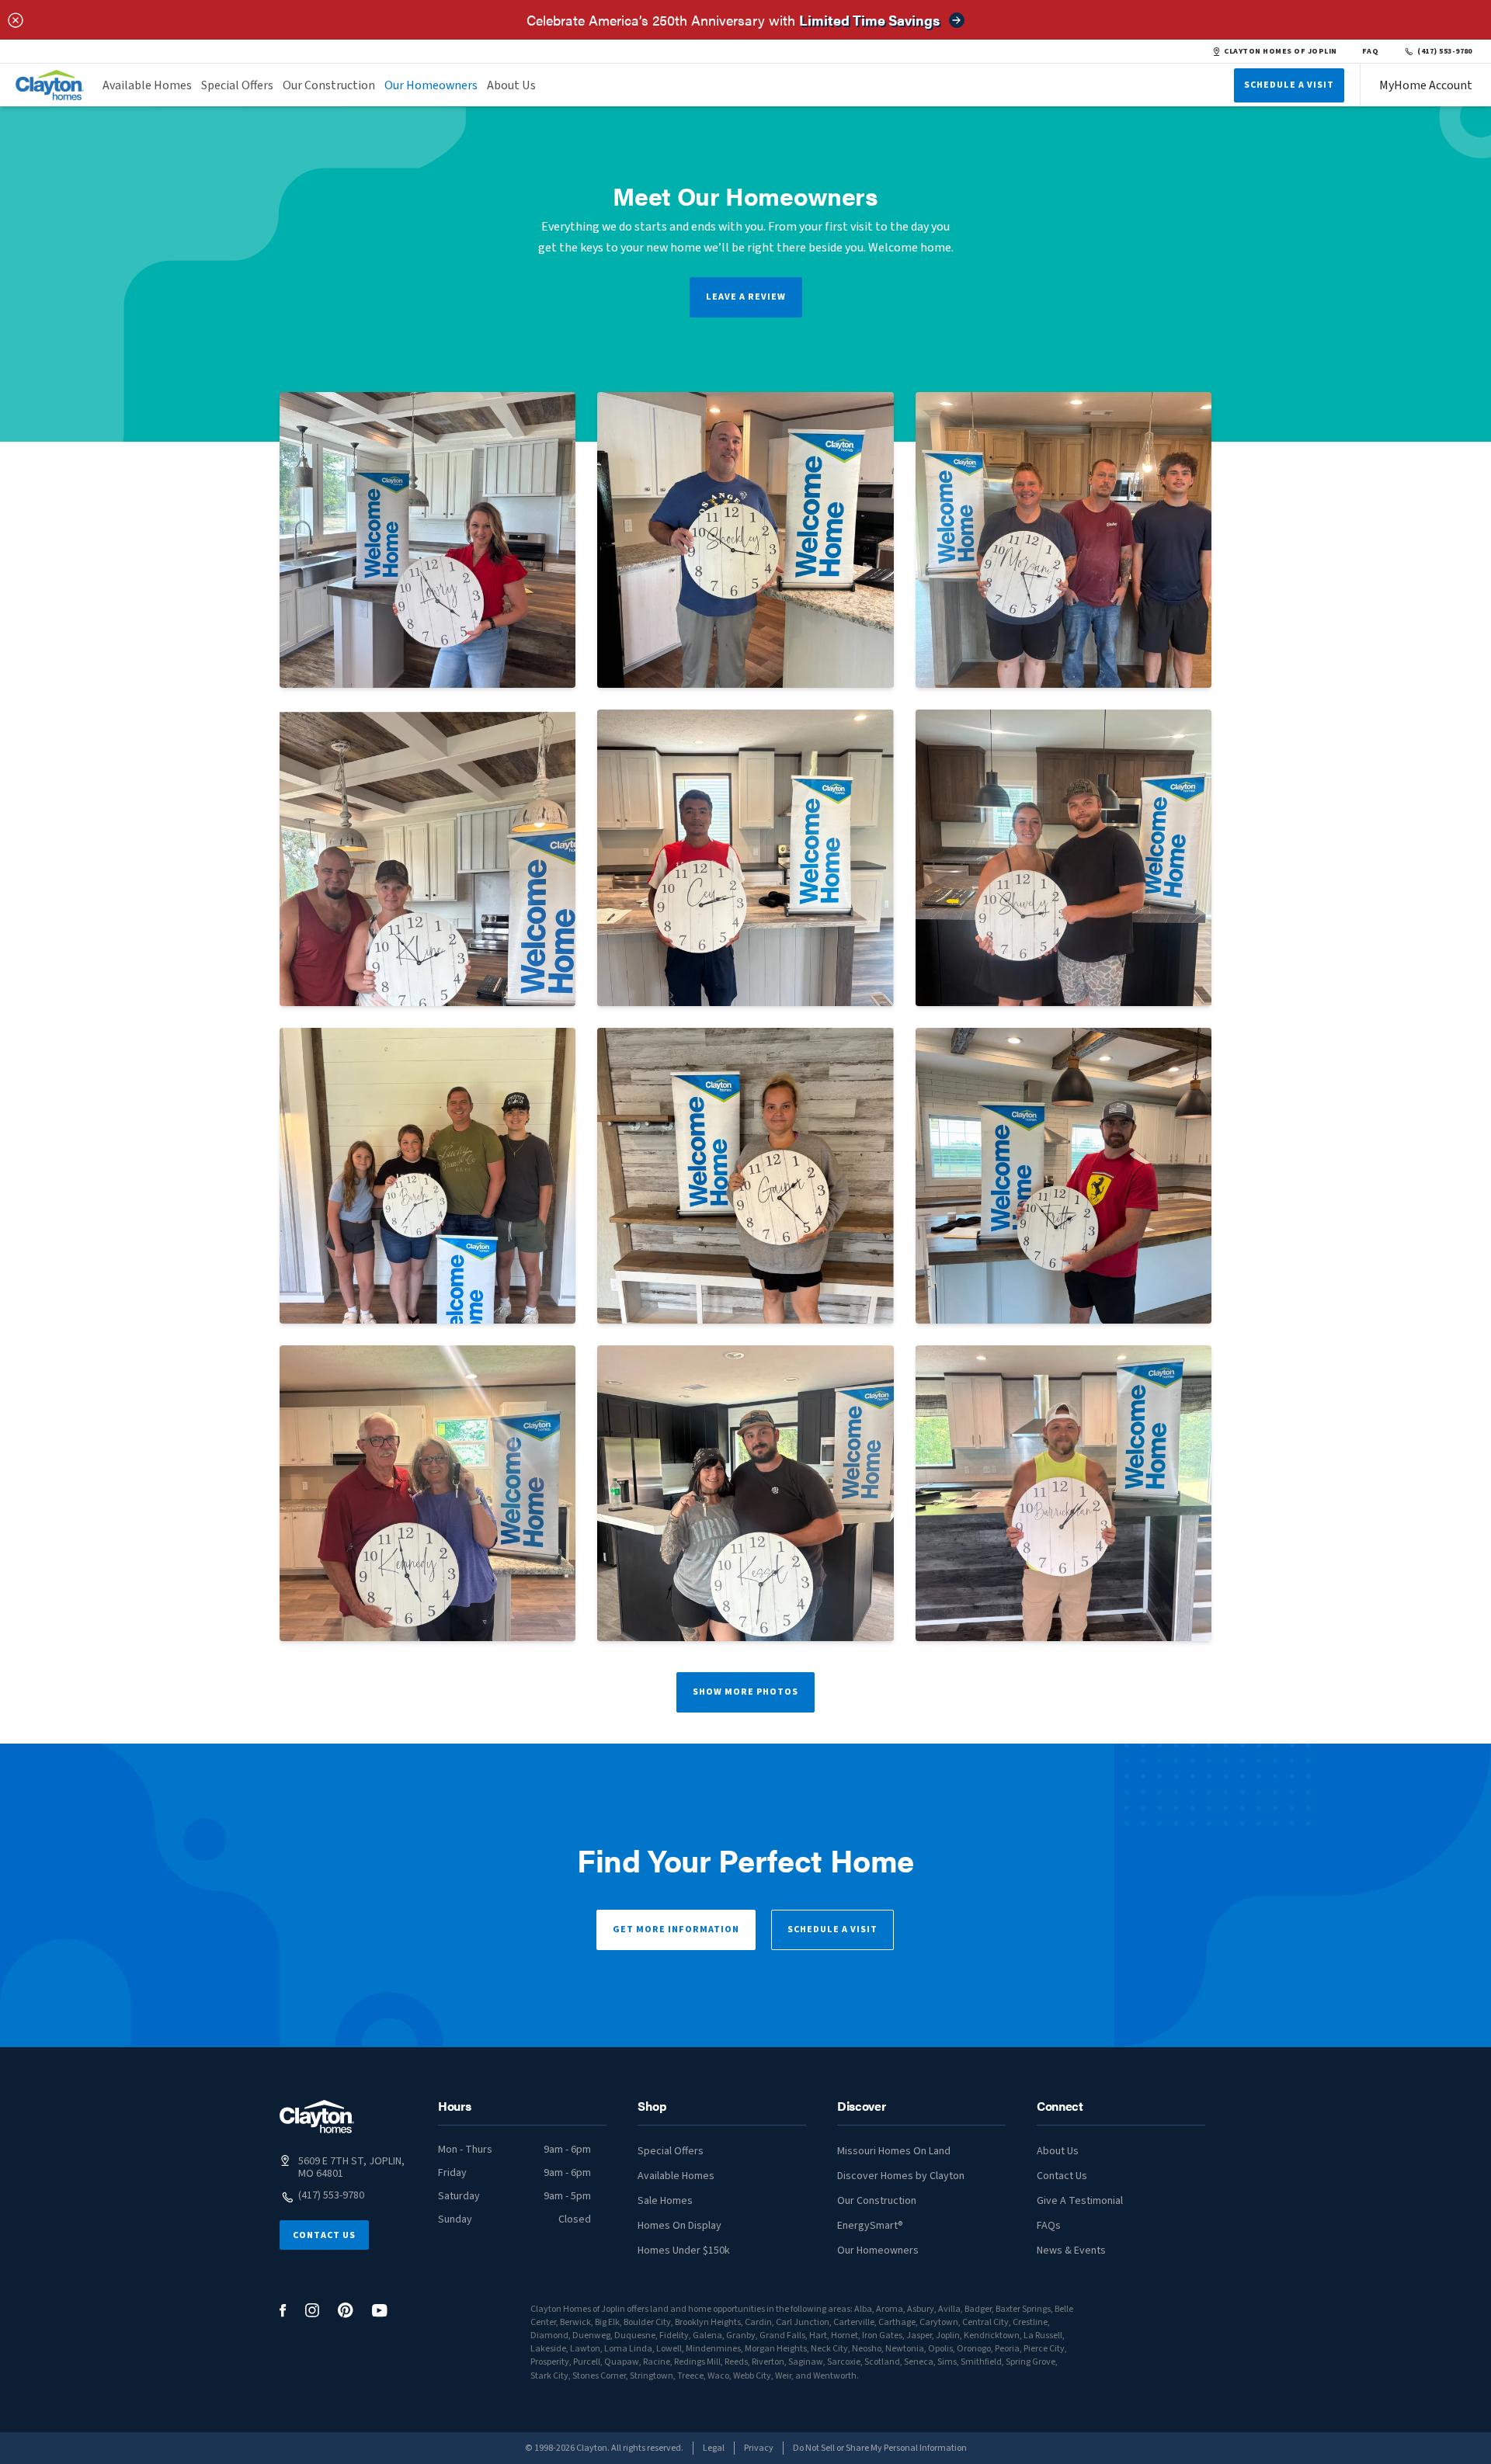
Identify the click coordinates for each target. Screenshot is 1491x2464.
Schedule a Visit (832, 1930)
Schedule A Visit (1289, 85)
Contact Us (324, 2235)
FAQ (1371, 51)
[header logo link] (50, 85)
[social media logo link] (283, 2311)
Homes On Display (679, 2226)
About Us (511, 85)
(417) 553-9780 (1445, 51)
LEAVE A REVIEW (746, 297)
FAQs (1049, 2226)
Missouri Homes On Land (894, 2151)
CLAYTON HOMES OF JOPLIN (1280, 51)
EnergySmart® (870, 2226)
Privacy (759, 2448)
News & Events (1071, 2251)
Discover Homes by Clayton (901, 2176)
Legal (714, 2448)
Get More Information (676, 1930)
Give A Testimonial (1080, 2201)
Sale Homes (665, 2201)
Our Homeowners (431, 85)
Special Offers (237, 85)
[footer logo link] (317, 2117)
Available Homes (147, 85)
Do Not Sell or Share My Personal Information (880, 2448)
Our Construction (329, 85)
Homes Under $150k (684, 2251)
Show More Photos (745, 1692)
